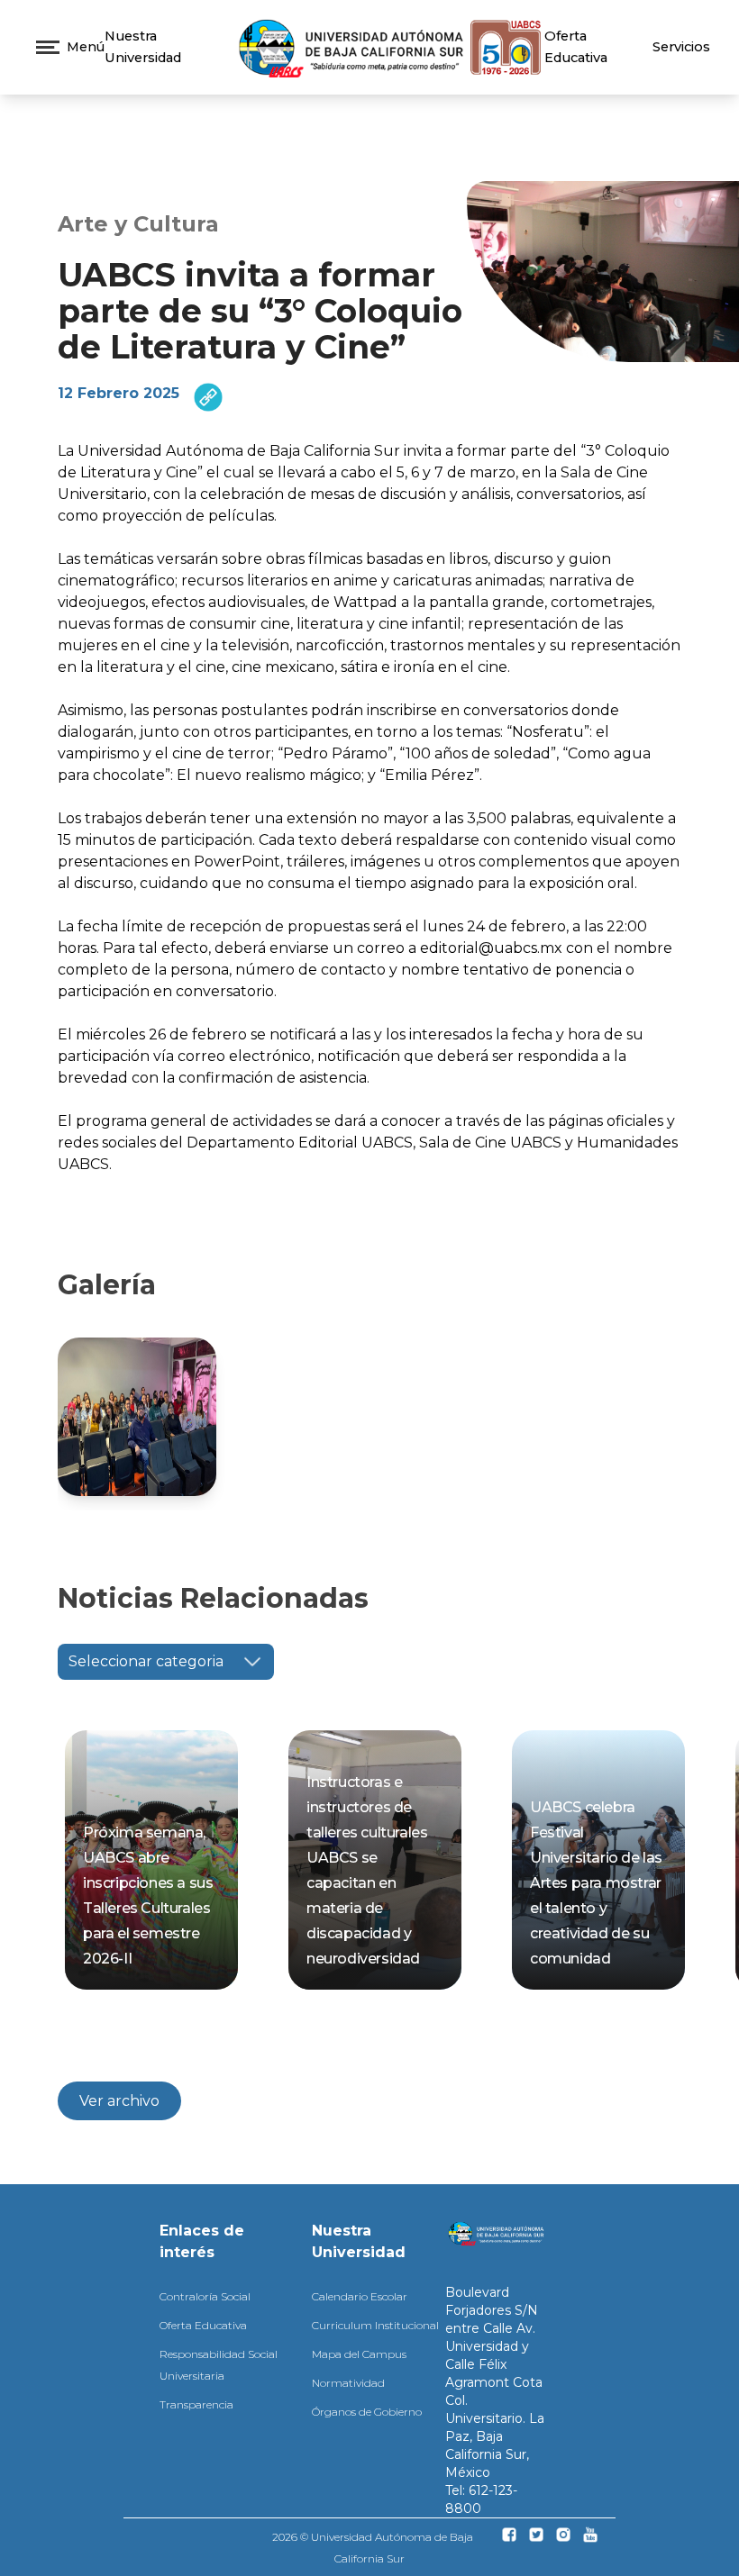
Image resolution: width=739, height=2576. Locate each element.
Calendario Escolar (360, 2296)
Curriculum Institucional (375, 2325)
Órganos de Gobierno (367, 2412)
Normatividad (348, 2383)
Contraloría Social (205, 2296)
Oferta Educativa (203, 2325)
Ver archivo (119, 2101)
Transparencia (196, 2404)
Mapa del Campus (359, 2354)
